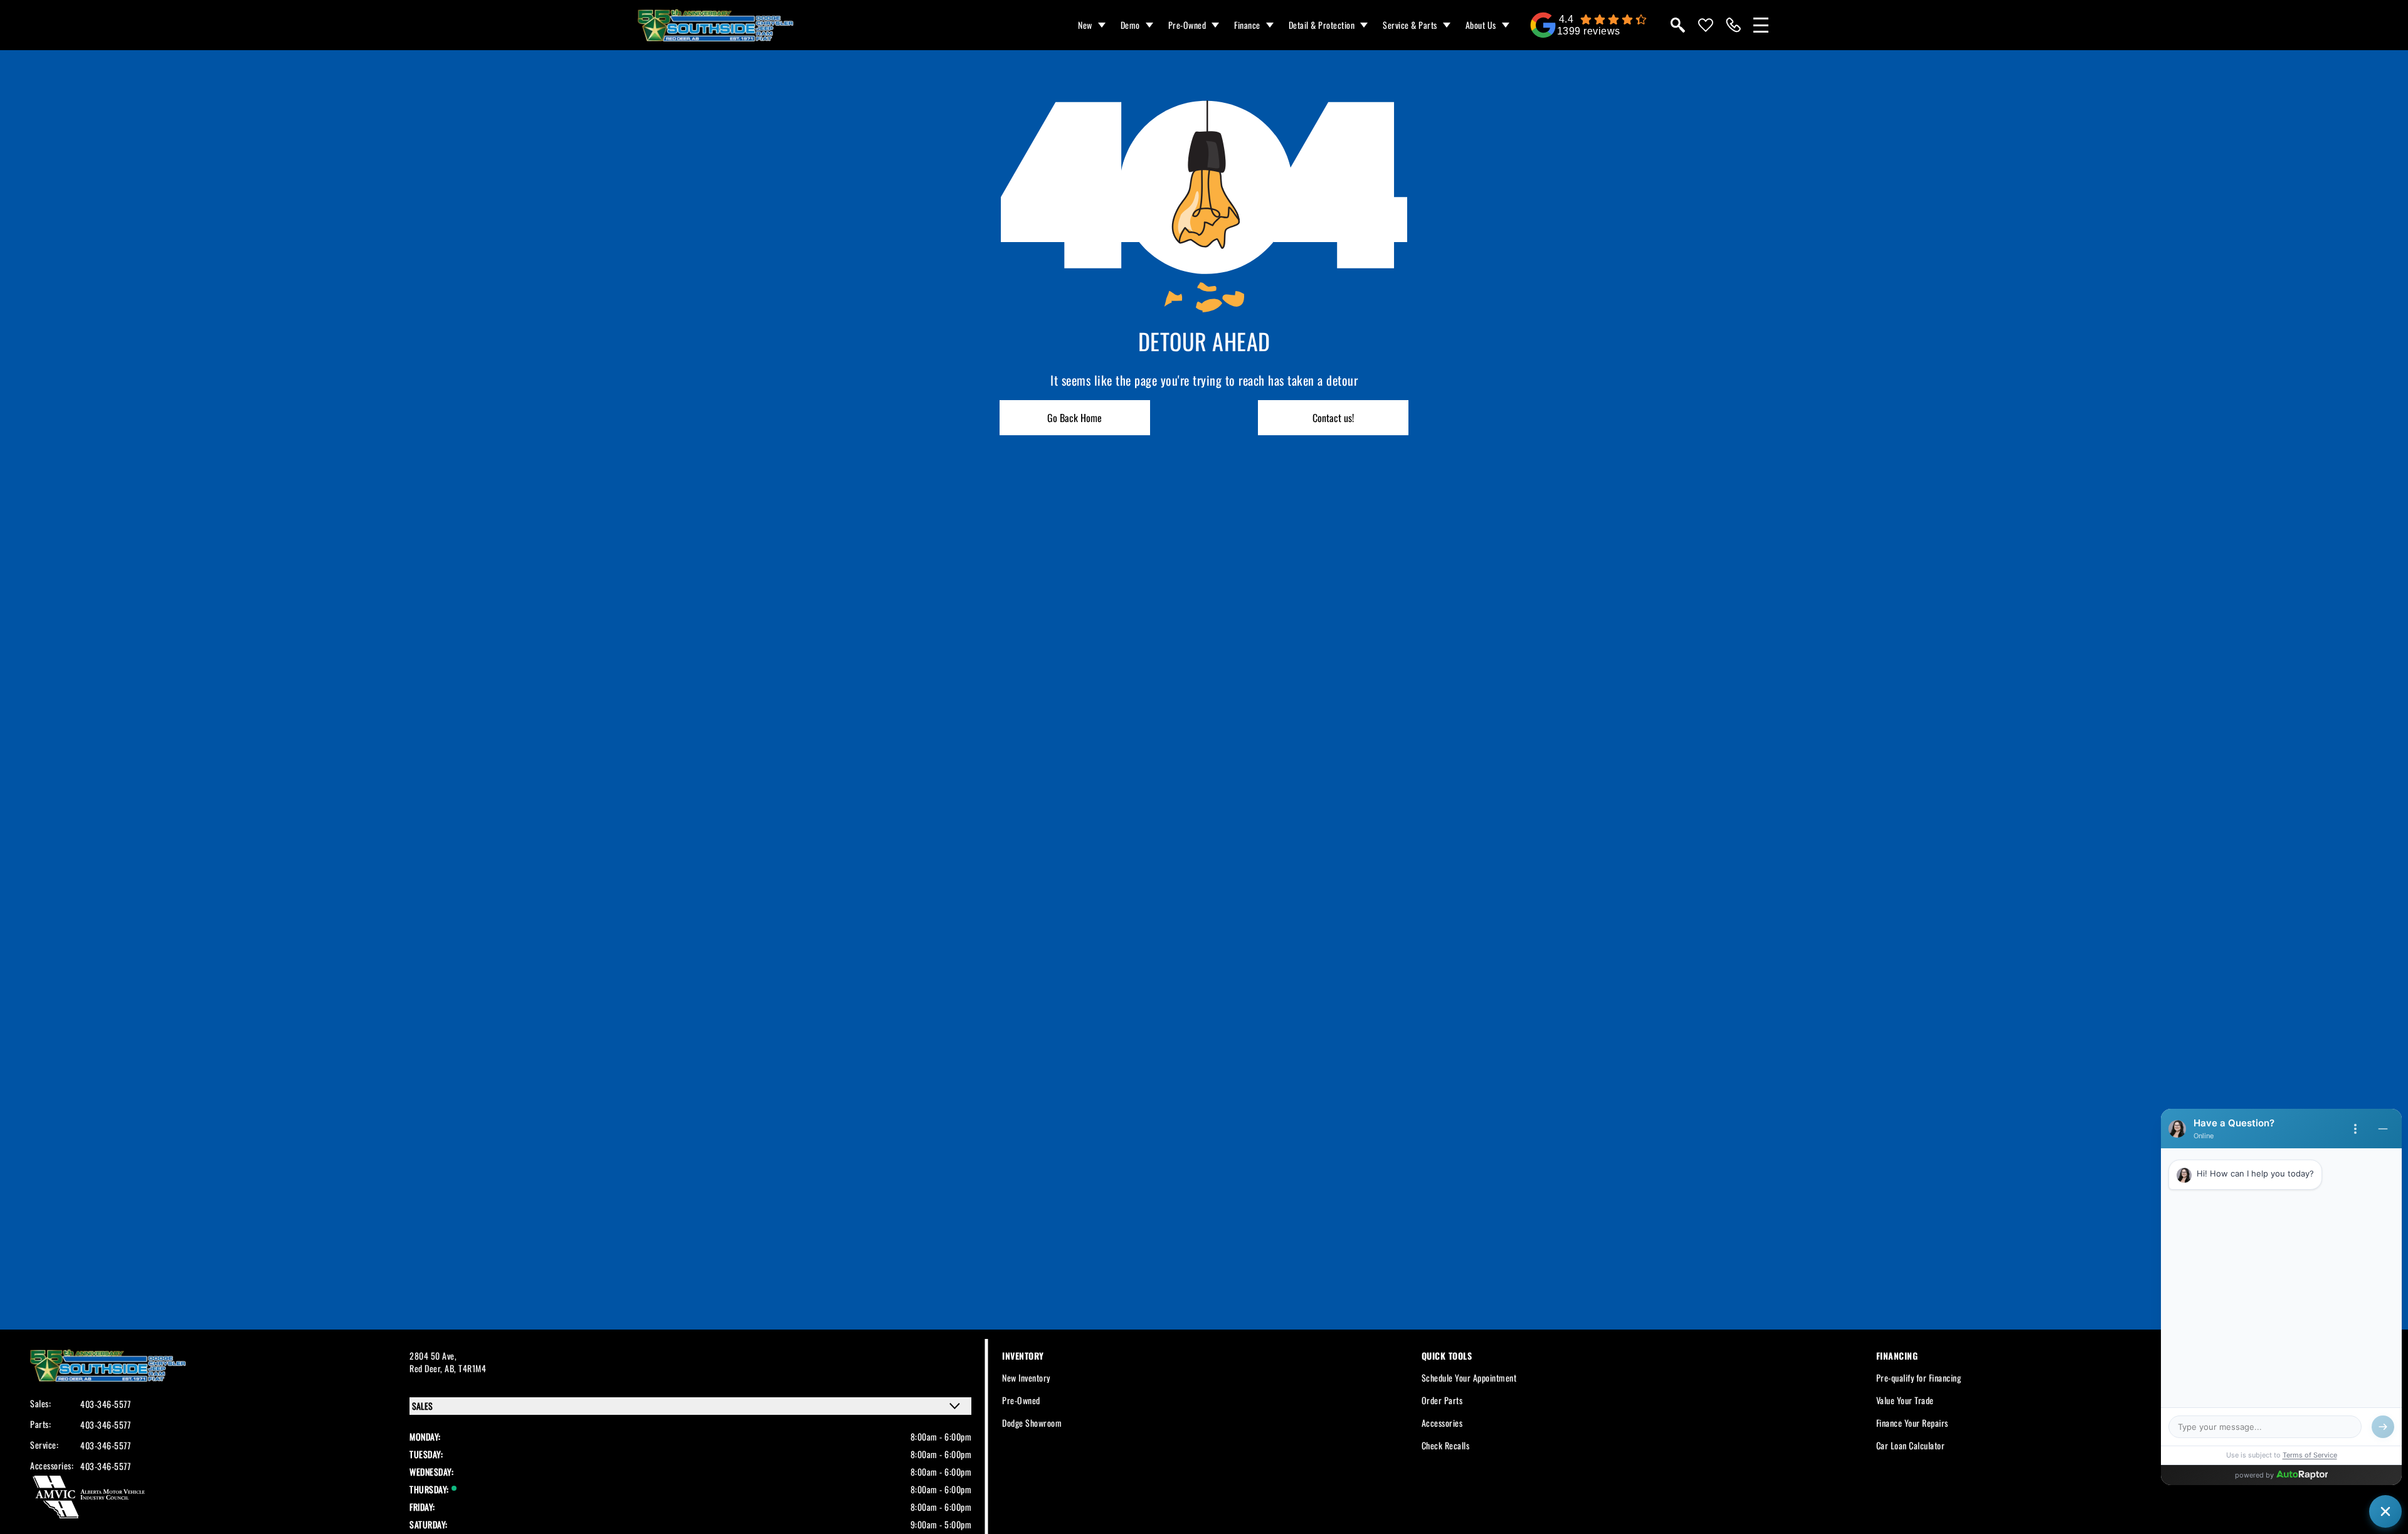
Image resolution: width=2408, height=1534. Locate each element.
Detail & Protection (1322, 25)
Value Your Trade (1905, 1400)
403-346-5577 (105, 1404)
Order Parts (1442, 1400)
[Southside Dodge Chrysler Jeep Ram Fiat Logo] (716, 25)
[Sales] (1733, 25)
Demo (1130, 25)
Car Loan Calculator (1911, 1445)
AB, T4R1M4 (465, 1368)
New (1085, 25)
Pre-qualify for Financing (1919, 1378)
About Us (1481, 25)
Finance (1247, 25)
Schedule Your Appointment (1469, 1378)
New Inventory (1026, 1378)
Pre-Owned (1187, 25)
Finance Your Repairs (1912, 1423)
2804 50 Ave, (433, 1356)
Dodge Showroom (1032, 1423)
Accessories (1442, 1423)
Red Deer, (427, 1368)
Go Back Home (1075, 418)
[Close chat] (2385, 1511)
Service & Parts (1410, 25)
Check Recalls (1446, 1445)
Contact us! (1333, 418)
